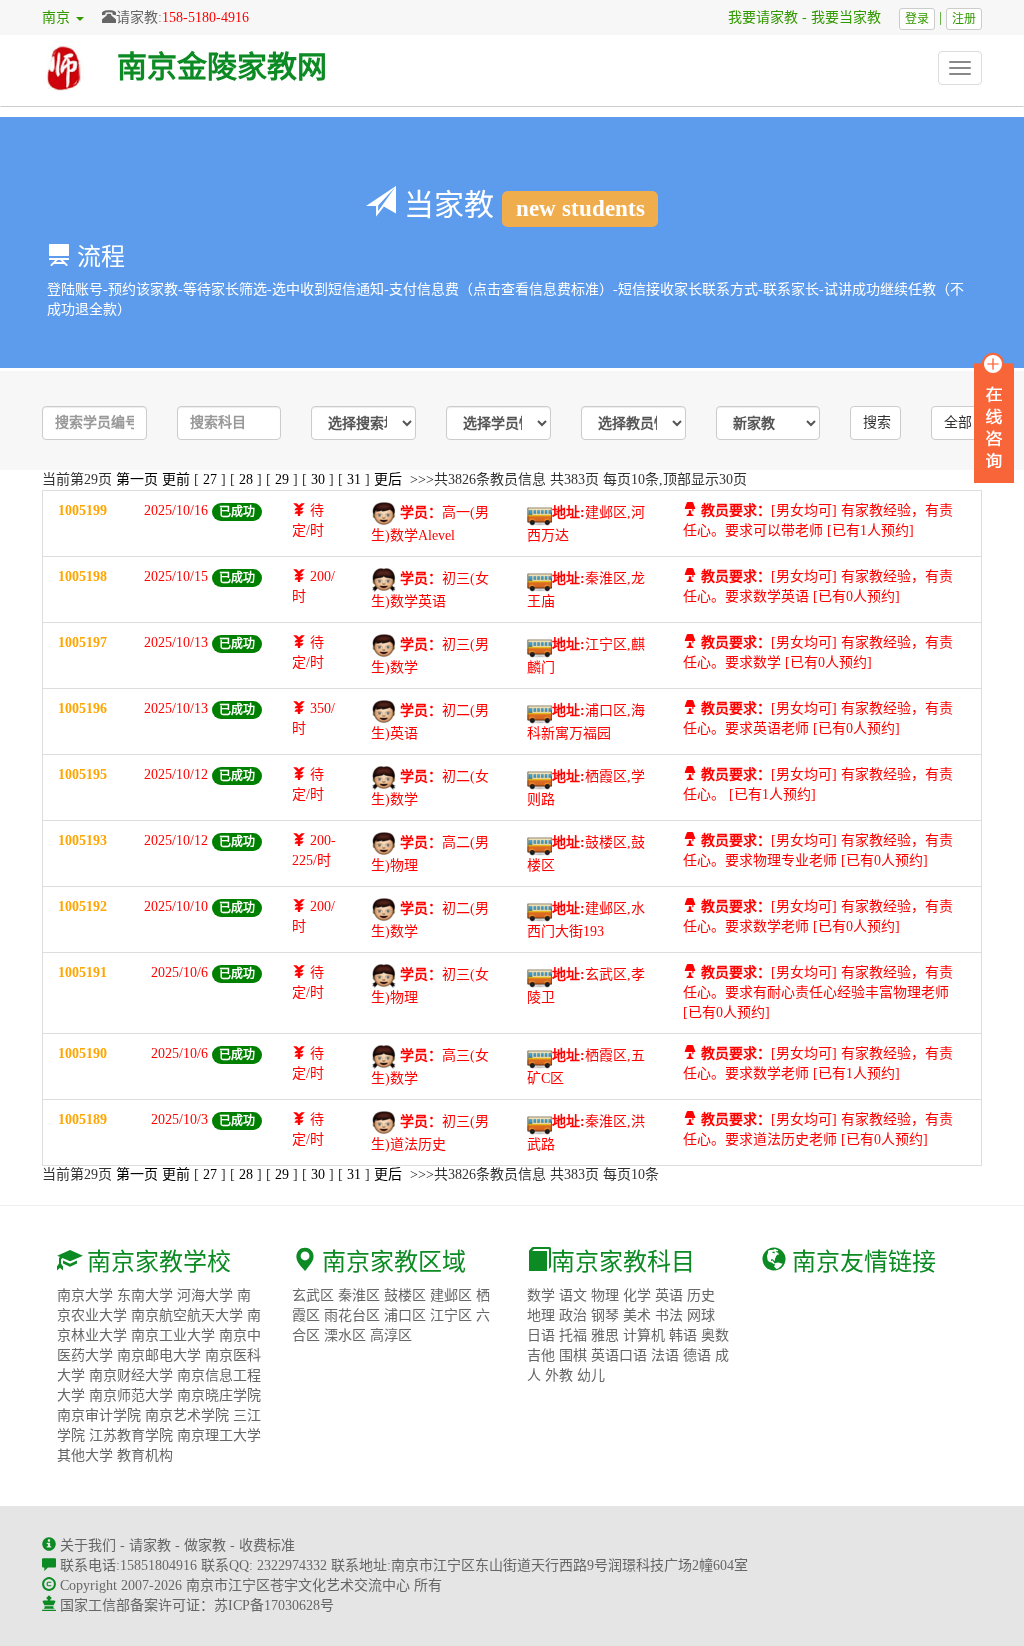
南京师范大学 (131, 1395)
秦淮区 (359, 1295)
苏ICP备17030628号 (274, 1605)
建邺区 (451, 1295)
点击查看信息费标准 (536, 289)
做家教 (205, 1545)
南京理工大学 (219, 1435)
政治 (573, 1315)
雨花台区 (352, 1315)
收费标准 (267, 1545)
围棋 (573, 1355)
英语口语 (619, 1355)
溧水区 (345, 1335)
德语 (697, 1355)
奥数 (715, 1335)
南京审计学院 (99, 1415)
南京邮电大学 (159, 1355)
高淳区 (391, 1335)
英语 (669, 1295)
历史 (701, 1295)
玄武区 (313, 1295)
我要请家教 (756, 17)
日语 (541, 1335)
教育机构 (145, 1455)
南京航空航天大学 (187, 1315)
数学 (541, 1295)
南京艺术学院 (187, 1415)
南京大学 (85, 1295)
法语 (665, 1355)
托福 (573, 1335)
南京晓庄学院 (219, 1395)
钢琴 (605, 1315)
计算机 (644, 1335)
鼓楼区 (405, 1295)
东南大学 (145, 1295)
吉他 (541, 1355)
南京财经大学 (131, 1375)
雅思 (605, 1335)
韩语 (683, 1335)
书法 (669, 1315)
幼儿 (591, 1375)
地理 (541, 1315)
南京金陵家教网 (222, 66)
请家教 (150, 1545)
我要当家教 (853, 17)
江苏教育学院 (131, 1435)
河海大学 (205, 1295)
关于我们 (88, 1545)
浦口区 (405, 1315)
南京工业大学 (173, 1335)
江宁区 (451, 1315)
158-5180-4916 (205, 17)
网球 (701, 1315)
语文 (573, 1295)
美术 (637, 1315)
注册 (964, 19)
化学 (637, 1295)
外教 (559, 1375)
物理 (605, 1295)
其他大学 (85, 1455)
